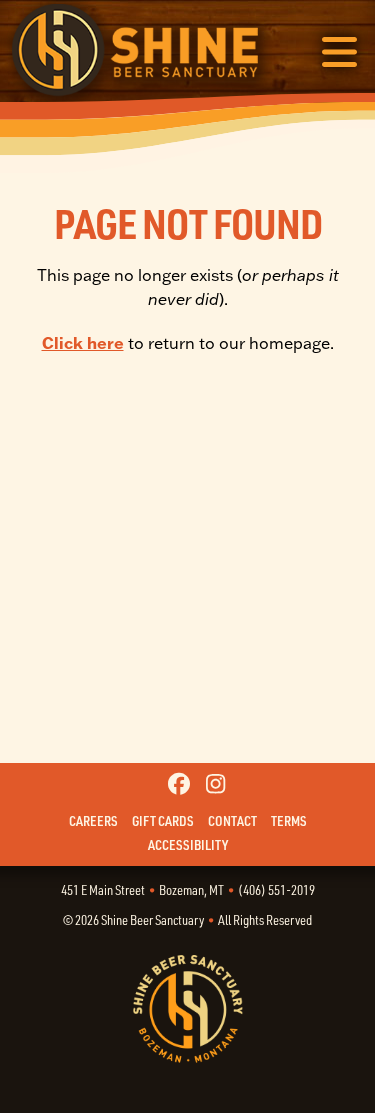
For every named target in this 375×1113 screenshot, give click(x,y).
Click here (83, 343)
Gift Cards (163, 821)
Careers (93, 821)
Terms (289, 821)
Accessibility (188, 845)
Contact (232, 821)
